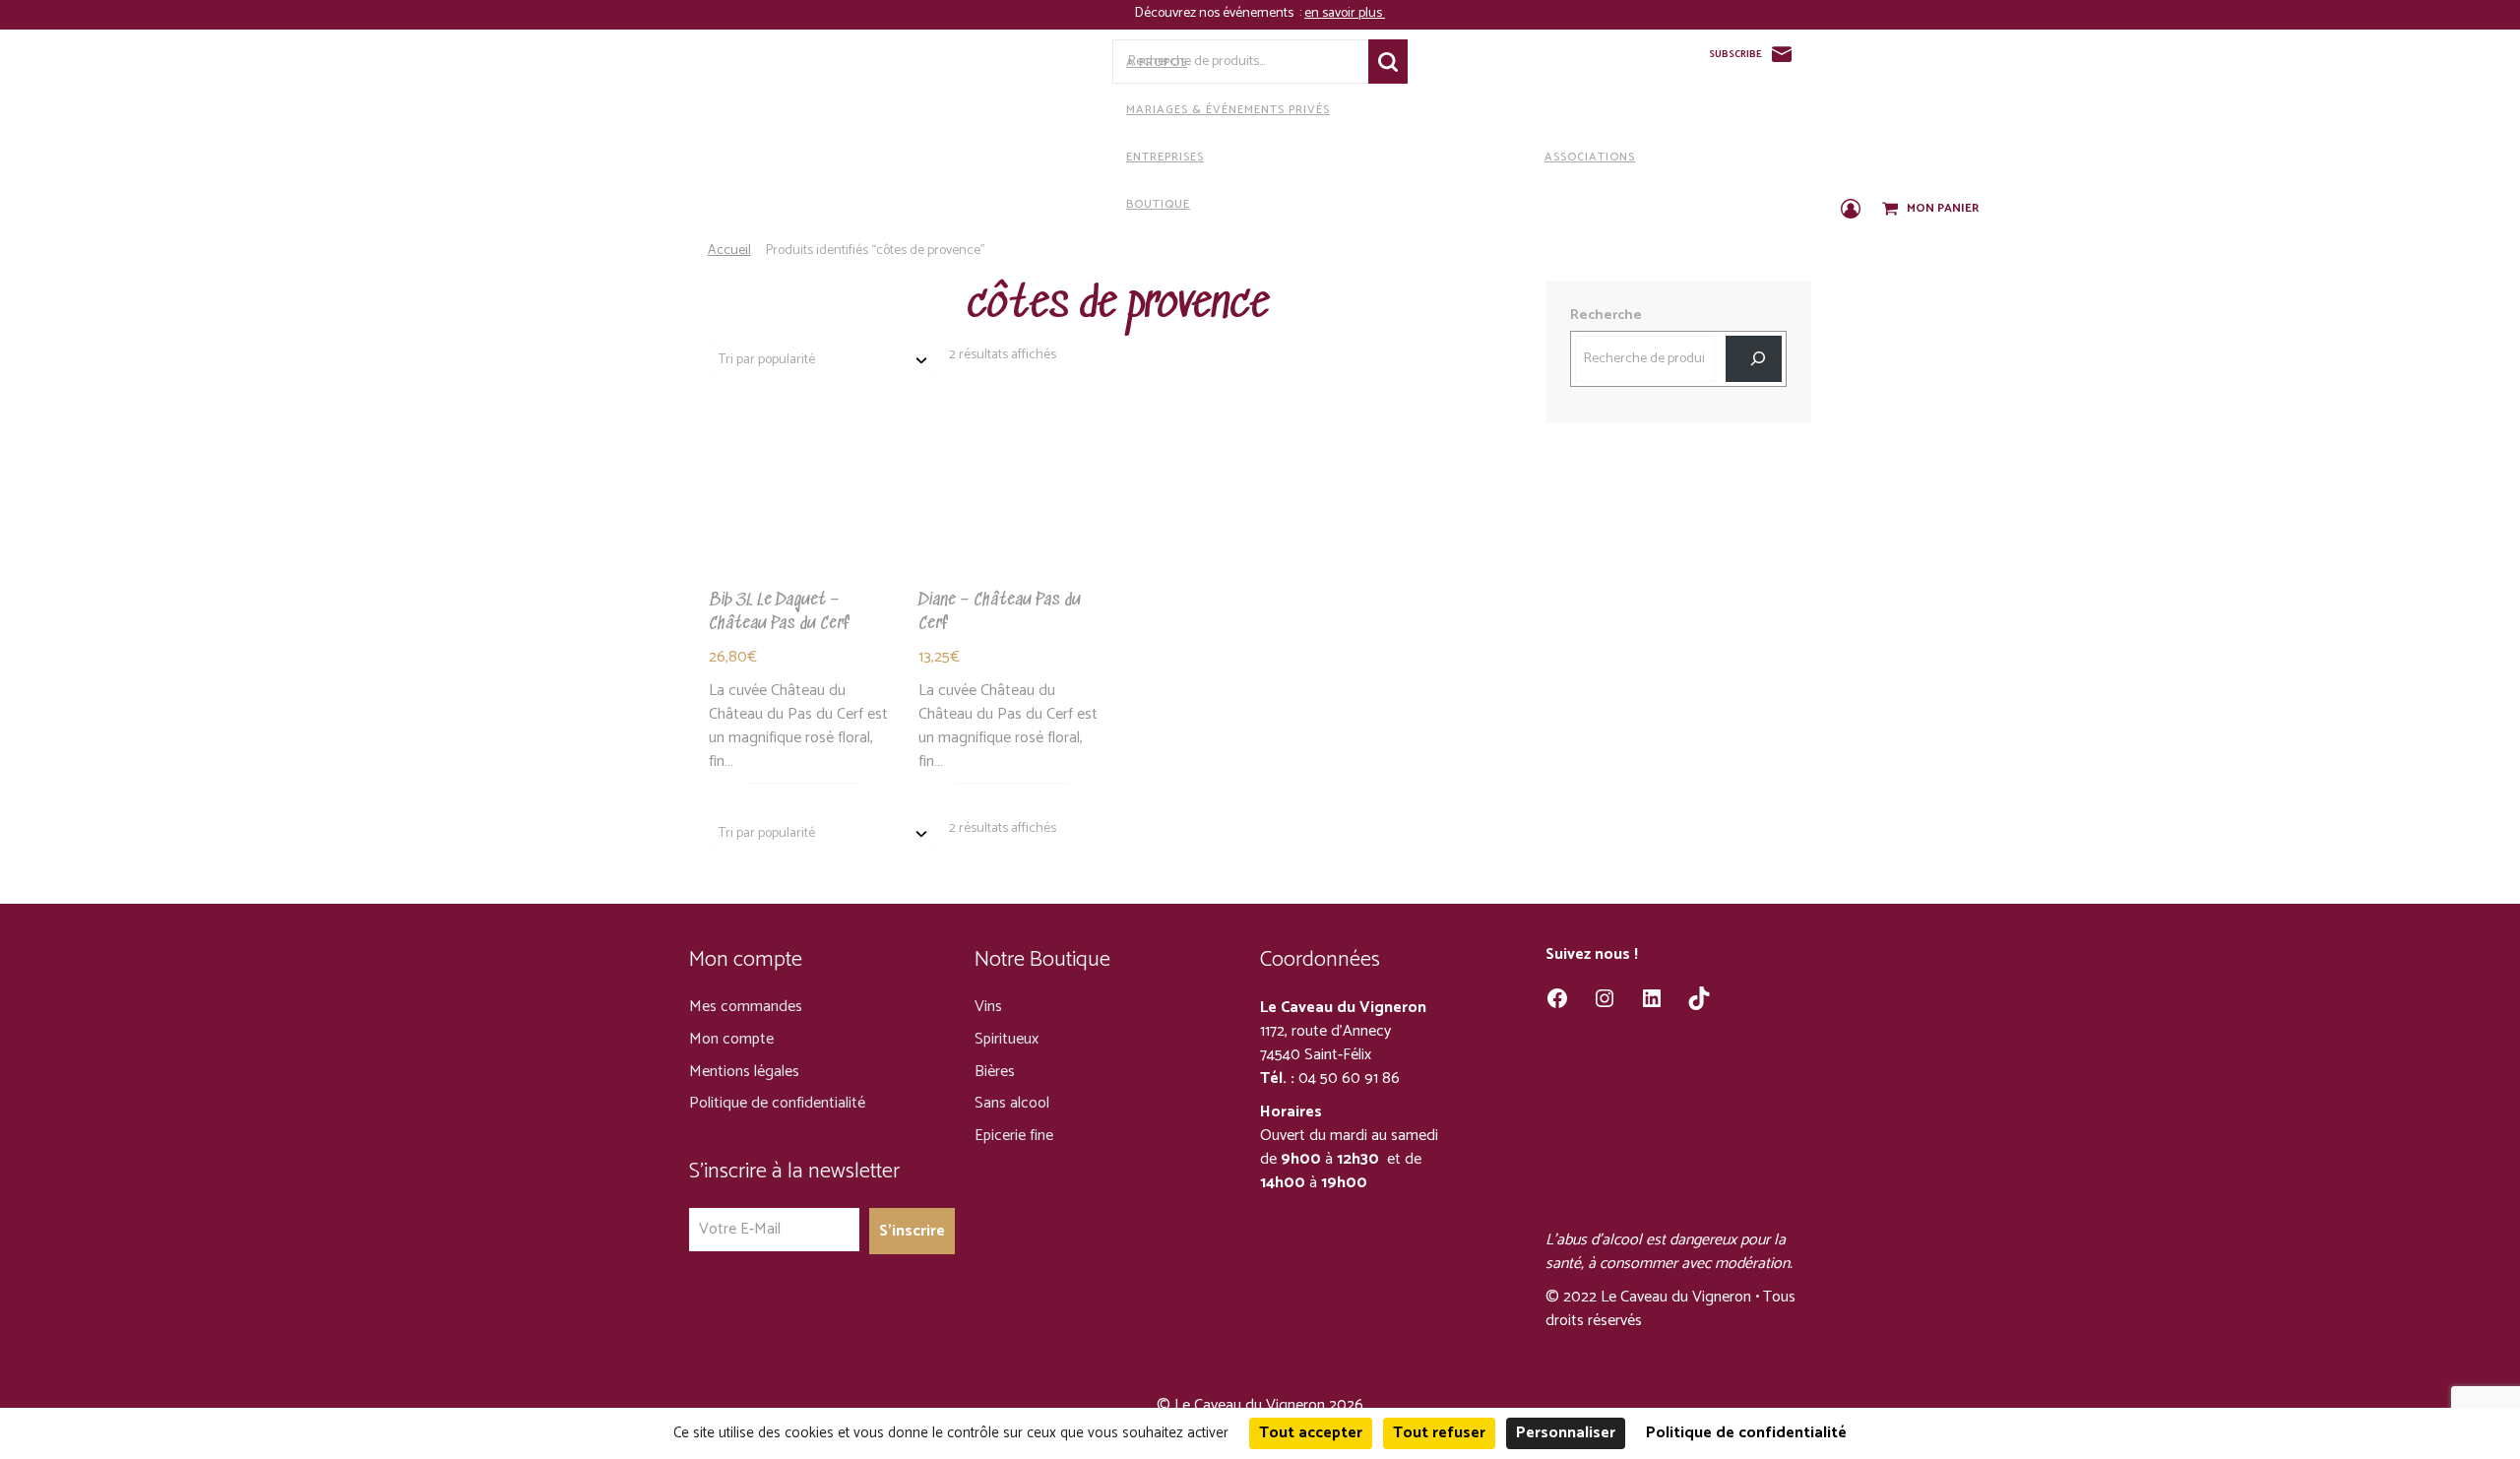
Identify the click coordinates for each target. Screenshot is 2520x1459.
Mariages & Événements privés (1228, 110)
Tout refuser (1439, 1433)
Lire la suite (803, 529)
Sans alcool (1012, 1103)
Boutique (1158, 204)
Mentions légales (744, 1072)
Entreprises (1165, 157)
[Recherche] (1754, 359)
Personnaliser (1566, 1433)
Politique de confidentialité (777, 1103)
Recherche (1388, 62)
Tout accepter (1311, 1433)
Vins (988, 1007)
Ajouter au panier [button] (1012, 529)
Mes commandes (746, 1007)
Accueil (729, 251)
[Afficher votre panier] (1892, 210)
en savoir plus (1345, 13)
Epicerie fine (1014, 1136)
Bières (995, 1072)
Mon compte (731, 1039)
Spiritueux (1007, 1039)
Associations (1590, 157)
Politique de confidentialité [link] (1746, 1433)
